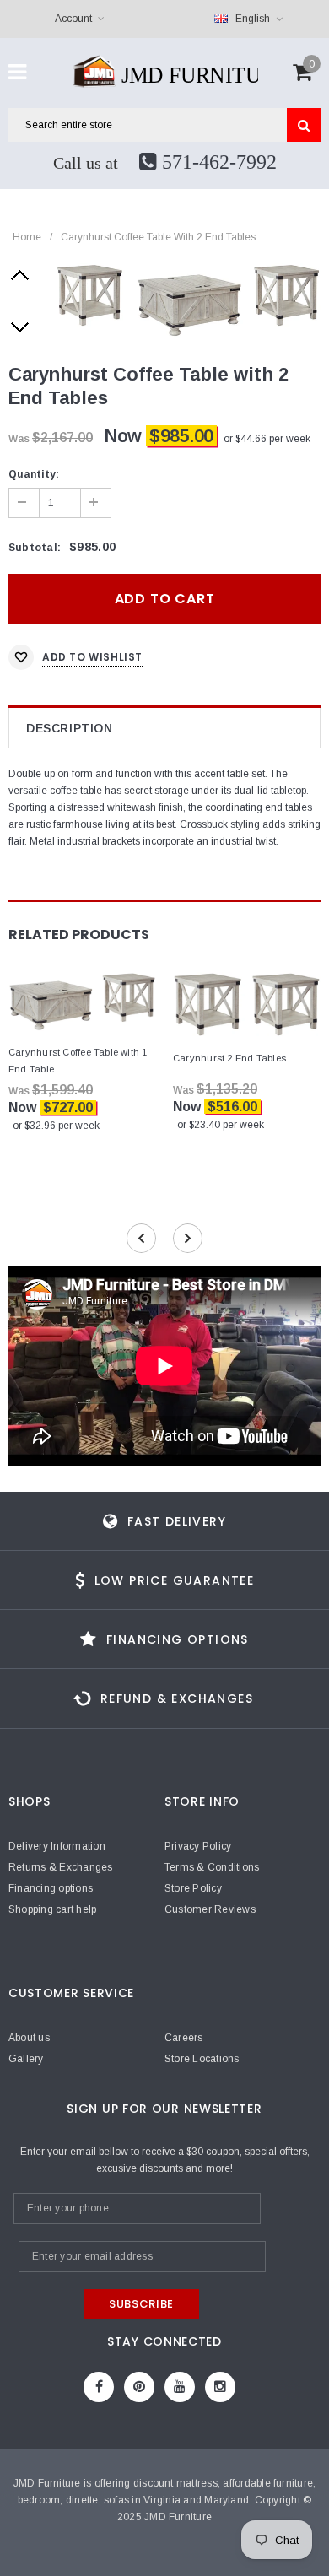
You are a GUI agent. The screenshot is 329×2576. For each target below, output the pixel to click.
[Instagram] (220, 2387)
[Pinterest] (139, 2387)
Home (27, 237)
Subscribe (141, 2304)
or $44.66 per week (267, 439)
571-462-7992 (217, 162)
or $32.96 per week (56, 1126)
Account (73, 19)
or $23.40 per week (221, 1125)
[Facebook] (99, 2387)
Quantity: (34, 474)
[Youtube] (180, 2387)
